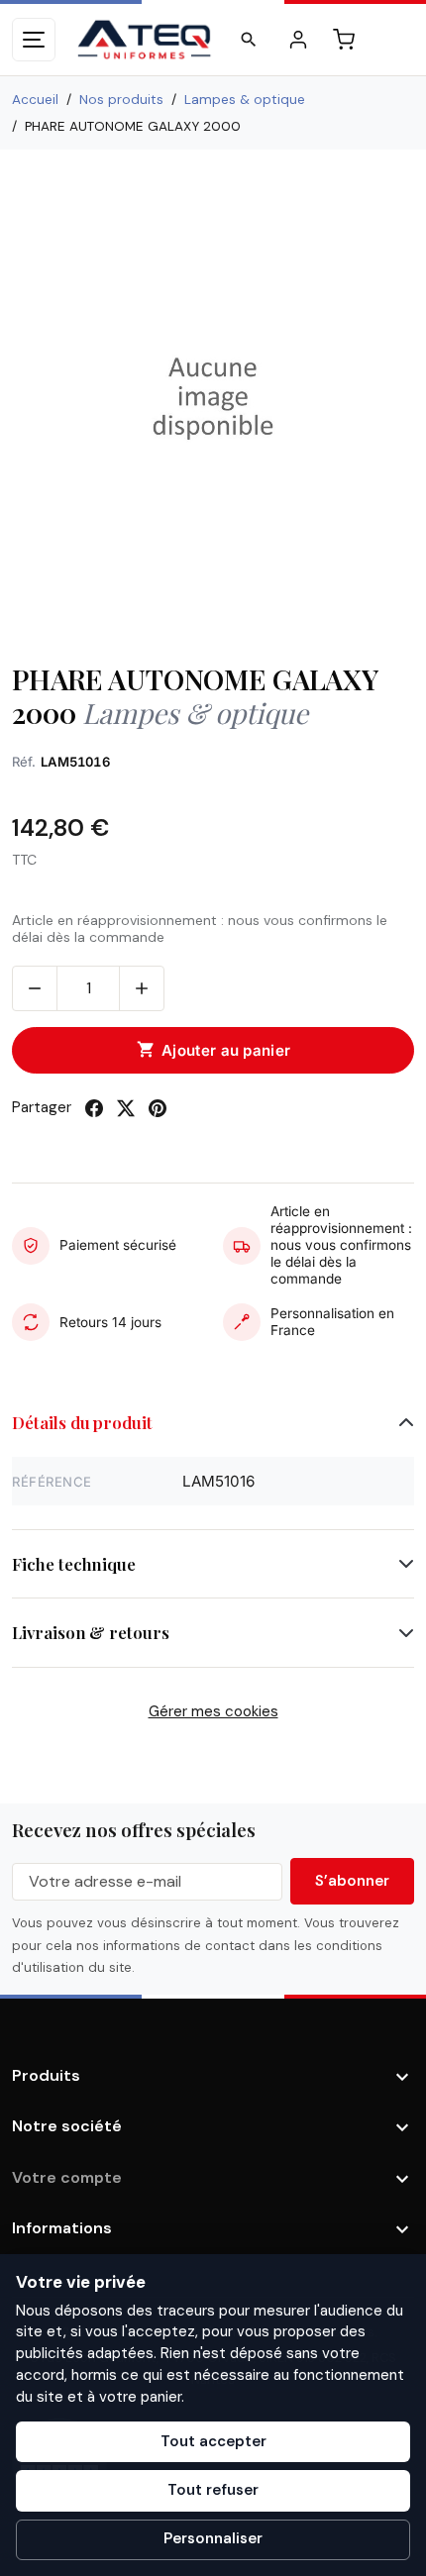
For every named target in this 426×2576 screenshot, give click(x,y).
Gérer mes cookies (213, 1711)
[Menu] (34, 40)
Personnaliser (213, 2538)
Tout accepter (213, 2441)
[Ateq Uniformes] (144, 40)
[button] (249, 40)
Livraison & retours (91, 1632)
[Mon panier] (344, 40)
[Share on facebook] (94, 1108)
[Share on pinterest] (158, 1108)
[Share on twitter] (126, 1108)
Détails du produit (82, 1422)
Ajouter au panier (213, 1050)
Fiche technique (74, 1564)
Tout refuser (213, 2490)
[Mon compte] (298, 40)
